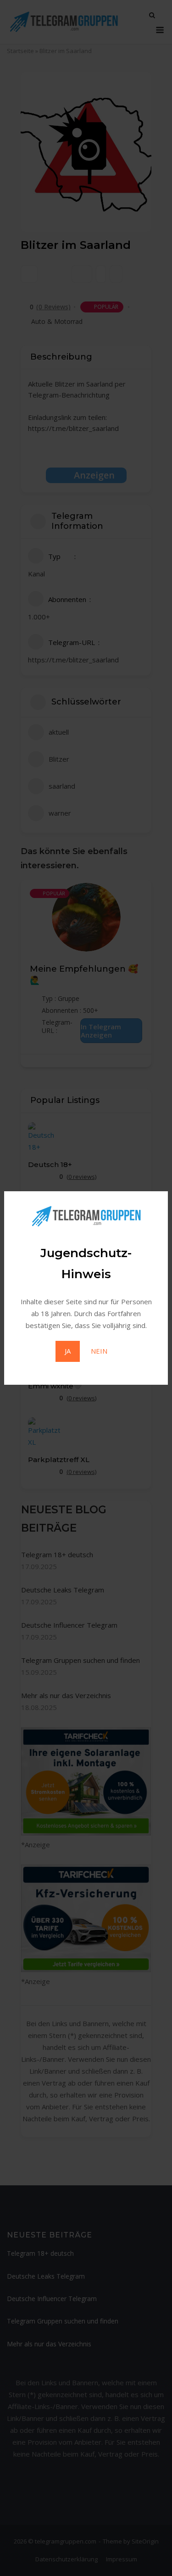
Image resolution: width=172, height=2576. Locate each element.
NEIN (99, 1351)
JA (68, 1351)
